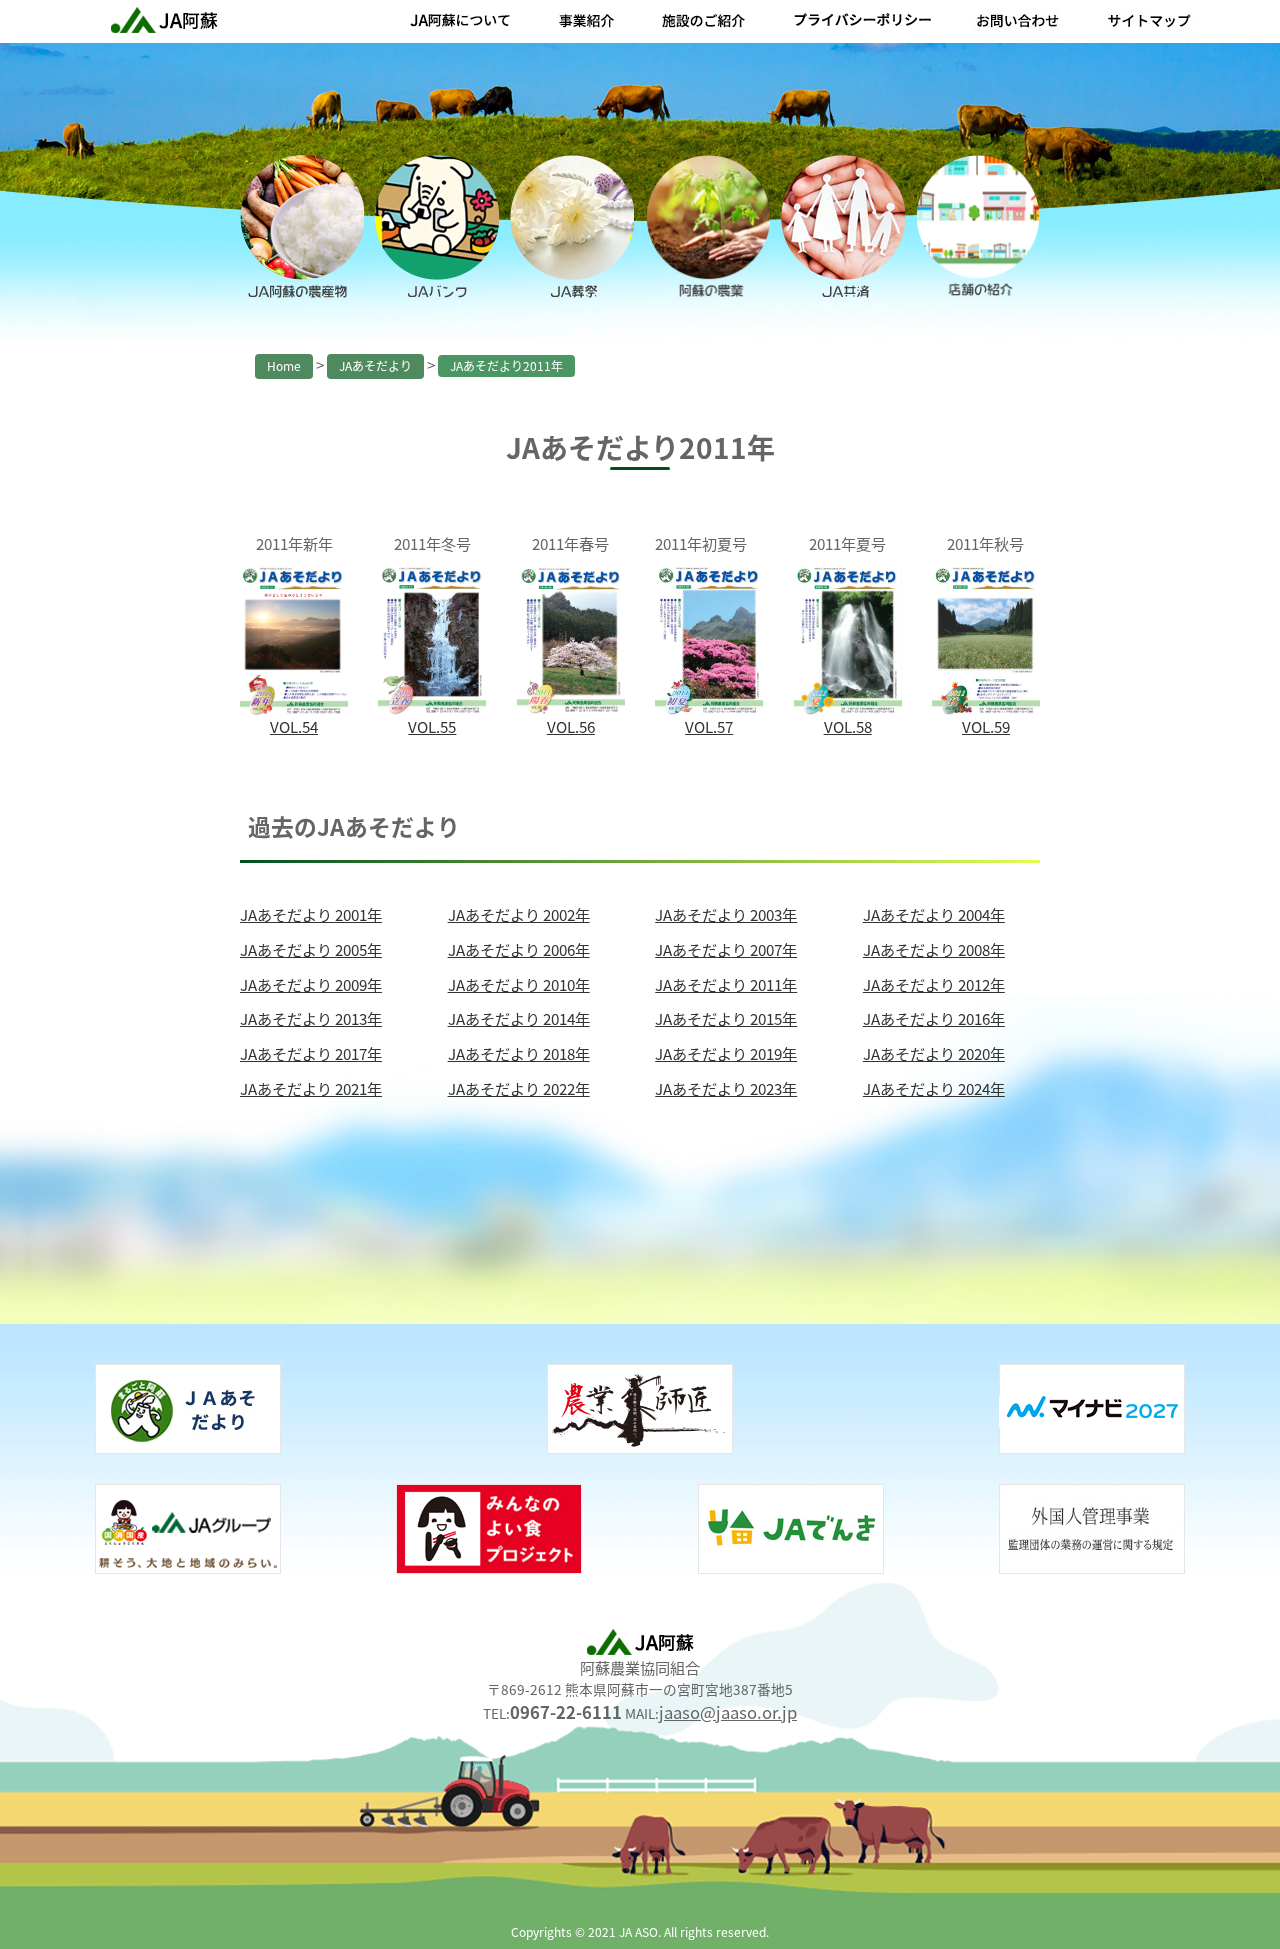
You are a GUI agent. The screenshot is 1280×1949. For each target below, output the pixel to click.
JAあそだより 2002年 (519, 914)
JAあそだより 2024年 (934, 1088)
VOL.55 (432, 726)
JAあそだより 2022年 (519, 1088)
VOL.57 (709, 726)
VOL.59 (986, 726)
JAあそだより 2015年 (726, 1018)
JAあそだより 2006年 (519, 949)
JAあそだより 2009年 (311, 984)
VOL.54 (294, 726)
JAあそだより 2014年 (519, 1018)
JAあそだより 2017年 (311, 1053)
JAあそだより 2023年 (726, 1088)
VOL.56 (571, 726)
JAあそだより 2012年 (934, 984)
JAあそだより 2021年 (311, 1088)
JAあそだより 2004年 (934, 914)
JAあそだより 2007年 (726, 949)
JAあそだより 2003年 (726, 914)
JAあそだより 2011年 (726, 984)
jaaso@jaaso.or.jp (728, 1712)
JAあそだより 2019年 (726, 1053)
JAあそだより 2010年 (519, 984)
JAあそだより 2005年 (311, 949)
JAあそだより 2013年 (311, 1018)
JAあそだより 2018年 (519, 1053)
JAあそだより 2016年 (934, 1018)
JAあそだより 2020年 (934, 1053)
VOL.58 (848, 726)
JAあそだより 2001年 (311, 914)
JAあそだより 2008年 (934, 949)
